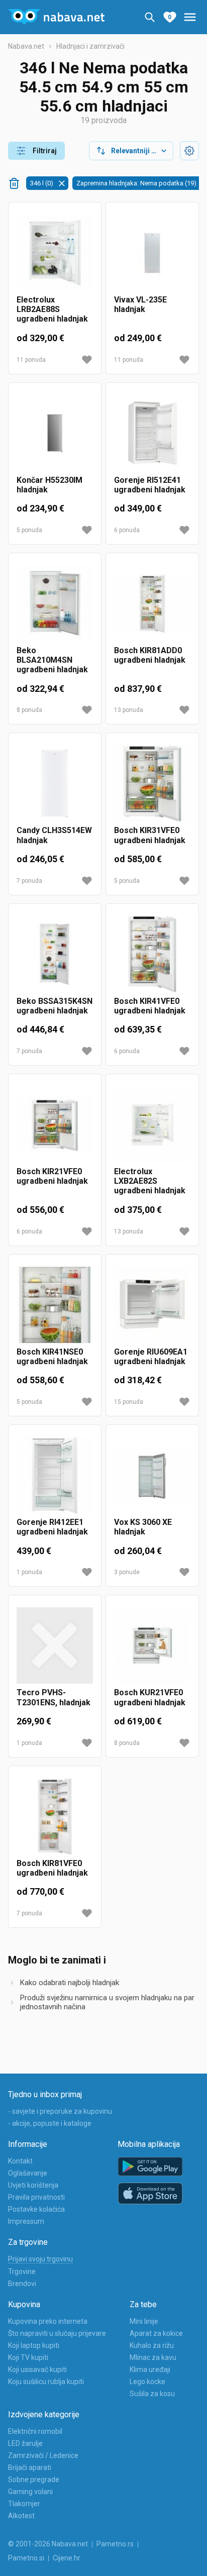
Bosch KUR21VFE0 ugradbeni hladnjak (150, 1697)
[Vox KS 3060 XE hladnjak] (152, 1475)
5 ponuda (29, 530)
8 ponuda (29, 710)
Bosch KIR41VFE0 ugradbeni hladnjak (150, 1006)
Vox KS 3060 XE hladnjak (143, 1527)
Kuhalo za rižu (152, 2345)
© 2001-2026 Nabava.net (48, 2544)
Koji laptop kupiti (34, 2345)
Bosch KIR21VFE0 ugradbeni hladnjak (52, 1176)
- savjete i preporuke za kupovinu (60, 2111)
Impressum (26, 2221)
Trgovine (22, 2272)
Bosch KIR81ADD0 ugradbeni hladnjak (150, 655)
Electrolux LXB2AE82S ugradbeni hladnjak (150, 1181)
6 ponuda (127, 530)
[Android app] (150, 2167)
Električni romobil (35, 2431)
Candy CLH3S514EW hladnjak (54, 835)
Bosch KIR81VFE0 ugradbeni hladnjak (52, 1868)
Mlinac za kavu (153, 2357)
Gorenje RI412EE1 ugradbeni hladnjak (52, 1527)
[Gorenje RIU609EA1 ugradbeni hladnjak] (152, 1305)
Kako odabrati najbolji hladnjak (70, 1983)
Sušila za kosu (152, 2394)
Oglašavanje (28, 2173)
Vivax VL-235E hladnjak (140, 304)
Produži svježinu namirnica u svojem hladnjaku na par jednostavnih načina (107, 2002)
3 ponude (127, 1572)
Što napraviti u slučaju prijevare (57, 2333)
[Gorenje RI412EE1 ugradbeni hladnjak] (55, 1475)
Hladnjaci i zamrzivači (90, 46)
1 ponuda (29, 1572)
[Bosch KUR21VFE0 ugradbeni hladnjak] (152, 1645)
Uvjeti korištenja (33, 2185)
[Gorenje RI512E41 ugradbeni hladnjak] (152, 433)
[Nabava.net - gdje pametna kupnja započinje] (56, 17)
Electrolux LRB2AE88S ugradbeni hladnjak (52, 309)
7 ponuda (29, 881)
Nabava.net (26, 46)
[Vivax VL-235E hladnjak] (152, 253)
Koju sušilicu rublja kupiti (46, 2382)
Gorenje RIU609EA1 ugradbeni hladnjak (151, 1357)
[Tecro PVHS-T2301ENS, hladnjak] (55, 1645)
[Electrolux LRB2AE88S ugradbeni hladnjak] (55, 253)
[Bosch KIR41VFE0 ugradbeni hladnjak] (152, 954)
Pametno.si (26, 2558)
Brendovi (22, 2284)
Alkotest (21, 2516)
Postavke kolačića (36, 2209)
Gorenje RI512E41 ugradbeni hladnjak (150, 485)
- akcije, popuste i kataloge (50, 2123)
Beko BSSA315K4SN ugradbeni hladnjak (55, 1006)
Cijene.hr (67, 2558)
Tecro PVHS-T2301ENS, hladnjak (54, 1697)
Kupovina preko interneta (48, 2321)
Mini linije (144, 2321)
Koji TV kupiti (28, 2357)
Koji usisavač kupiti (37, 2369)
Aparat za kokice (156, 2333)
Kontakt (20, 2161)
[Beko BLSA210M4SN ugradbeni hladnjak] (55, 603)
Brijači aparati (30, 2467)
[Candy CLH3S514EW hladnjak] (55, 783)
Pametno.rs (115, 2544)
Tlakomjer (24, 2504)
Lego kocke (147, 2382)
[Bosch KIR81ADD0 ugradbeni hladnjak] (152, 603)
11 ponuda (31, 360)
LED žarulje (25, 2443)
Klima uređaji (150, 2369)
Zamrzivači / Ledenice (43, 2455)
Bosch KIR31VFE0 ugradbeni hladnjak (150, 835)
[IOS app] (150, 2194)
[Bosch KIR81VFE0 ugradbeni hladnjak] (55, 1816)
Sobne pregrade (34, 2480)
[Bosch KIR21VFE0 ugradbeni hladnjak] (55, 1124)
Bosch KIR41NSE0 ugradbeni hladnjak (52, 1357)
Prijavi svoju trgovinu (40, 2259)
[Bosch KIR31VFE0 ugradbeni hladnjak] (152, 783)
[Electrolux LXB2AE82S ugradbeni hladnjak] (152, 1124)
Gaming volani (30, 2492)
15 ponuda (129, 1402)
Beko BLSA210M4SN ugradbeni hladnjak (52, 660)
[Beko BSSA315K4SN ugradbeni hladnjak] (55, 954)
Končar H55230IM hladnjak (49, 485)
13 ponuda (129, 710)
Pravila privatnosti (36, 2197)
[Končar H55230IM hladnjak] (55, 433)
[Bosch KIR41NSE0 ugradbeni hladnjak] (55, 1305)
